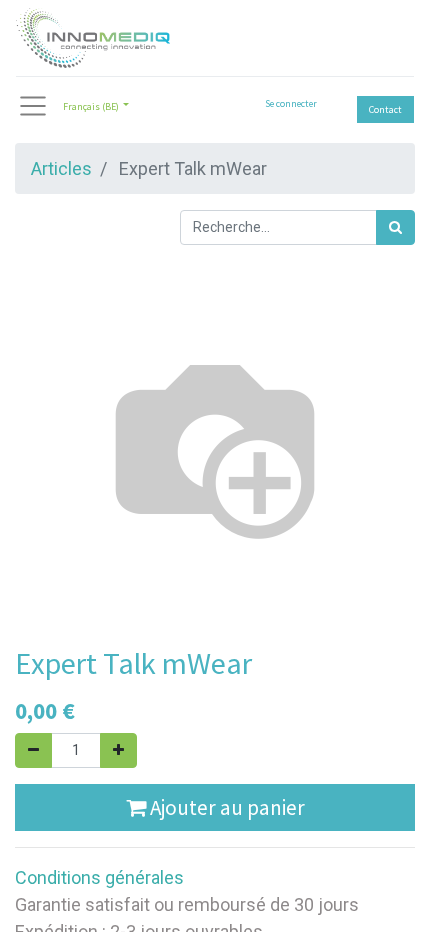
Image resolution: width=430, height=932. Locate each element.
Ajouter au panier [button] (225, 807)
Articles (61, 168)
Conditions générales (99, 877)
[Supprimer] (33, 750)
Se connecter (291, 103)
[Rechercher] (395, 227)
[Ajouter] (118, 750)
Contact (385, 109)
